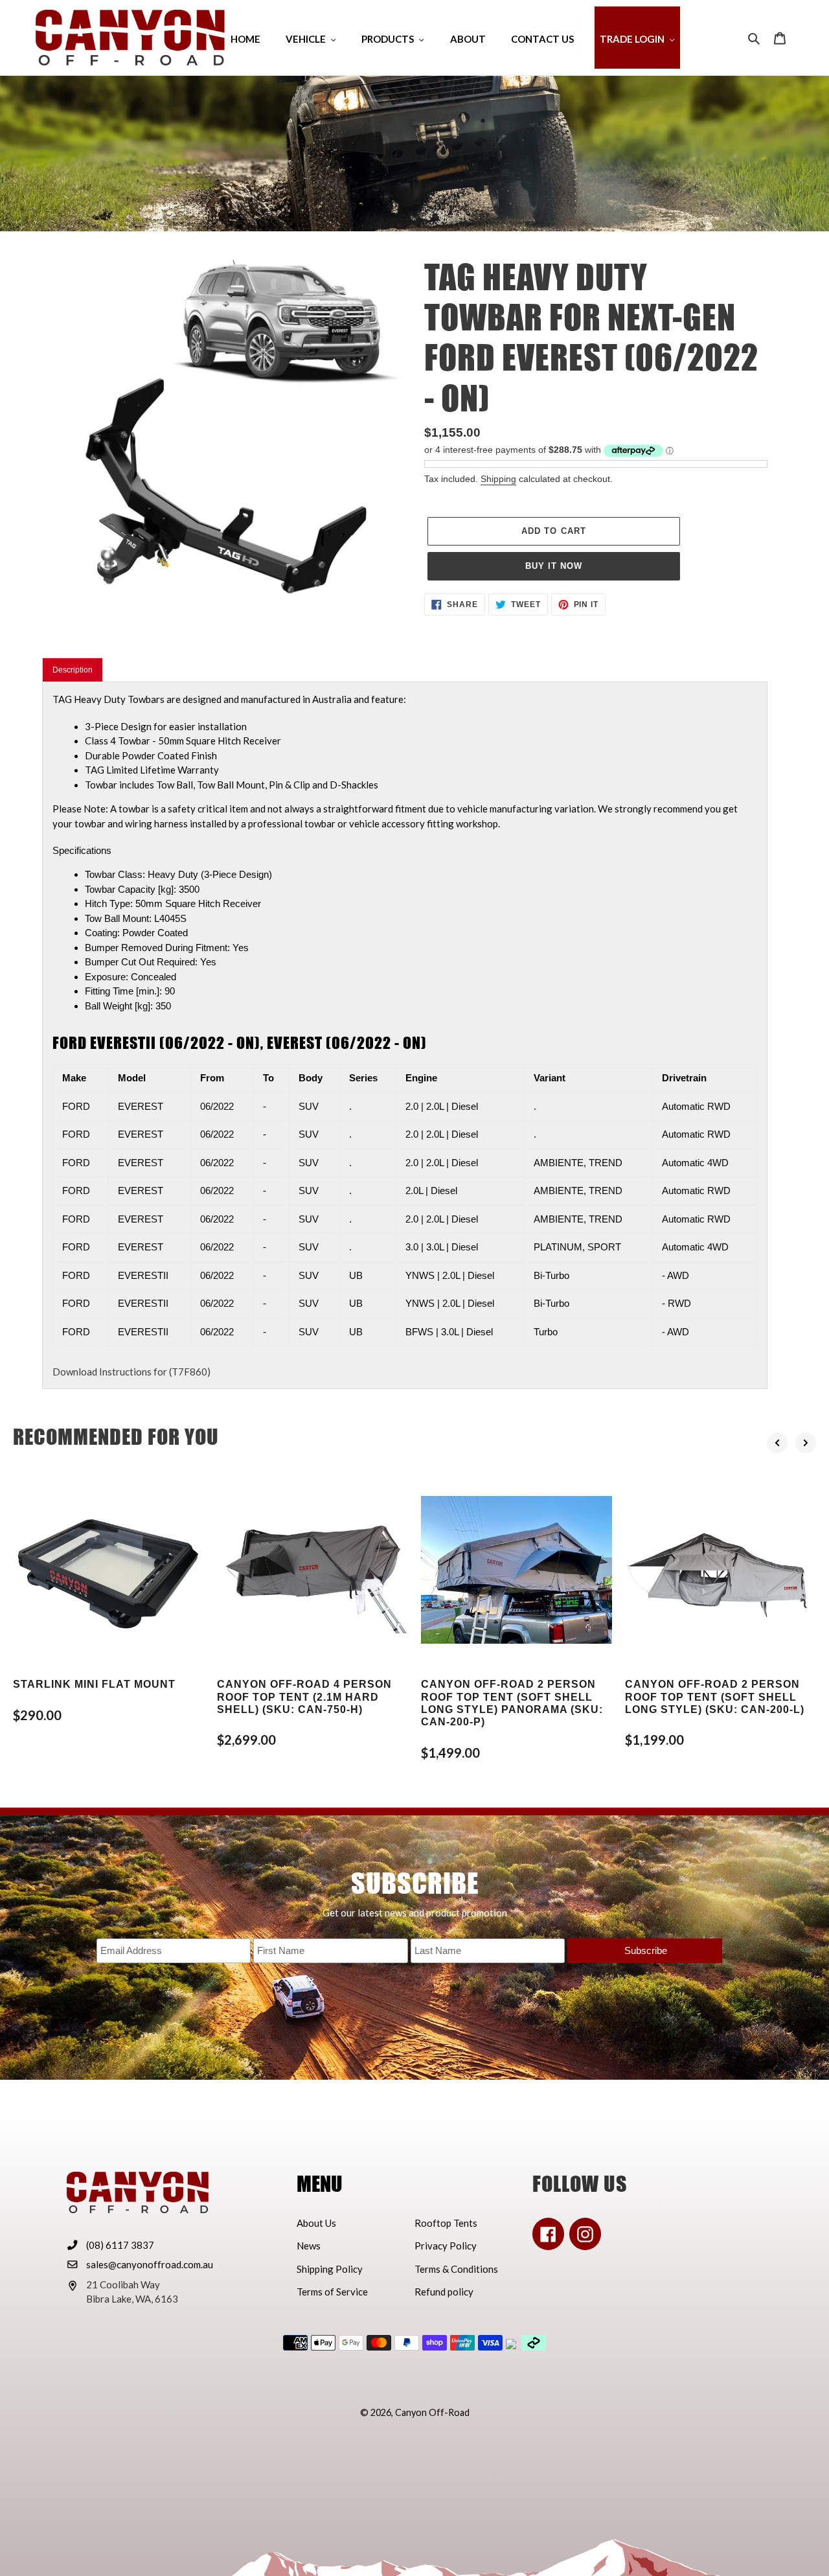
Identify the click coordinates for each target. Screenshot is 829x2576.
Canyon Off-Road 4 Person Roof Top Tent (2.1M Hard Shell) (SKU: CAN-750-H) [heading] (304, 1696)
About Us (316, 2223)
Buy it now (554, 566)
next (806, 1443)
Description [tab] (73, 670)
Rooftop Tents (446, 2223)
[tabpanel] (405, 1036)
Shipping (498, 479)
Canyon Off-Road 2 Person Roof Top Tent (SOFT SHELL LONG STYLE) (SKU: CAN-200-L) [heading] (715, 1696)
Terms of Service (332, 2292)
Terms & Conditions (456, 2269)
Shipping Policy (330, 2269)
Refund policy (444, 2292)
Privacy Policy (446, 2246)
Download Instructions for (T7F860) (131, 1372)
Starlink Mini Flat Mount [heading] (94, 1684)
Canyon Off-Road (432, 2412)
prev (777, 1443)
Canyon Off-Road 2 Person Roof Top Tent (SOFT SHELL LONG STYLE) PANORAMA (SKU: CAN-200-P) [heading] (512, 1703)
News (309, 2246)
